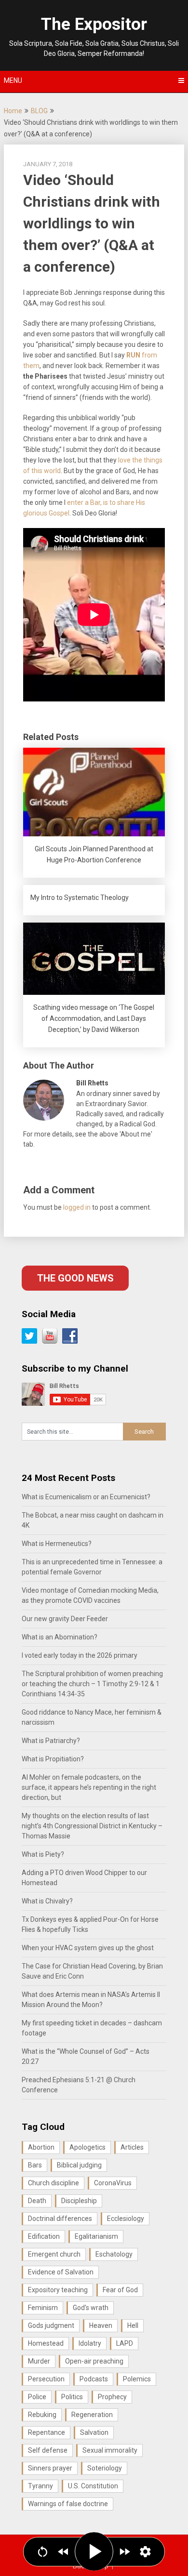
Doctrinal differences (60, 2219)
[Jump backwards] (63, 2552)
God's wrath (91, 2308)
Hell (133, 2325)
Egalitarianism (96, 2236)
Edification (44, 2236)
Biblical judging (79, 2165)
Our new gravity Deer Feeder (65, 1619)
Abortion (41, 2147)
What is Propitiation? (53, 1759)
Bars (35, 2165)
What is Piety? (43, 1854)
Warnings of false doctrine (68, 2504)
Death (37, 2201)
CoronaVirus (113, 2183)
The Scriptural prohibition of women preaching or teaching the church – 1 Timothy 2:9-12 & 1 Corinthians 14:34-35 (92, 1684)
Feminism (43, 2308)
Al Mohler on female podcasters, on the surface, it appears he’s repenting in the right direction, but (89, 1787)
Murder (39, 2361)
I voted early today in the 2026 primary (80, 1655)
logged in (77, 1207)
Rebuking (42, 2415)
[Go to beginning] (43, 2552)
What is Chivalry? (47, 1901)
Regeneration (92, 2415)
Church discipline (54, 2183)
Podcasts (94, 2379)
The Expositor (94, 24)
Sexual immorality (110, 2450)
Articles (132, 2147)
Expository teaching (58, 2290)
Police (37, 2397)
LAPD (125, 2343)
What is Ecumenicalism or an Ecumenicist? (86, 1497)
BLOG (39, 111)
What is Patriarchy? (51, 1741)
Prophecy (112, 2397)
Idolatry (90, 2343)
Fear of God (120, 2290)
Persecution (46, 2379)
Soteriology (105, 2468)
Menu (13, 80)
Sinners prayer (50, 2468)
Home (13, 111)
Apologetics (87, 2147)
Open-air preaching (94, 2361)
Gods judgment (51, 2325)
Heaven (101, 2325)
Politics (72, 2397)
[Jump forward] (125, 2552)
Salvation (94, 2432)
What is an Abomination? (60, 1637)
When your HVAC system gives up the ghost (88, 1948)
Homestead (46, 2343)
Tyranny (40, 2486)
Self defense (48, 2450)
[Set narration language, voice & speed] (145, 2552)
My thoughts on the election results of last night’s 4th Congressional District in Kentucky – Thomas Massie (92, 1826)
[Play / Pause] (94, 2551)
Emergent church (54, 2254)
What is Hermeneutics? (57, 1544)
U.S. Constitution (93, 2486)
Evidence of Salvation (61, 2272)
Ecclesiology (126, 2219)
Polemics (137, 2379)
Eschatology (114, 2254)
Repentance (47, 2432)
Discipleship (79, 2201)
